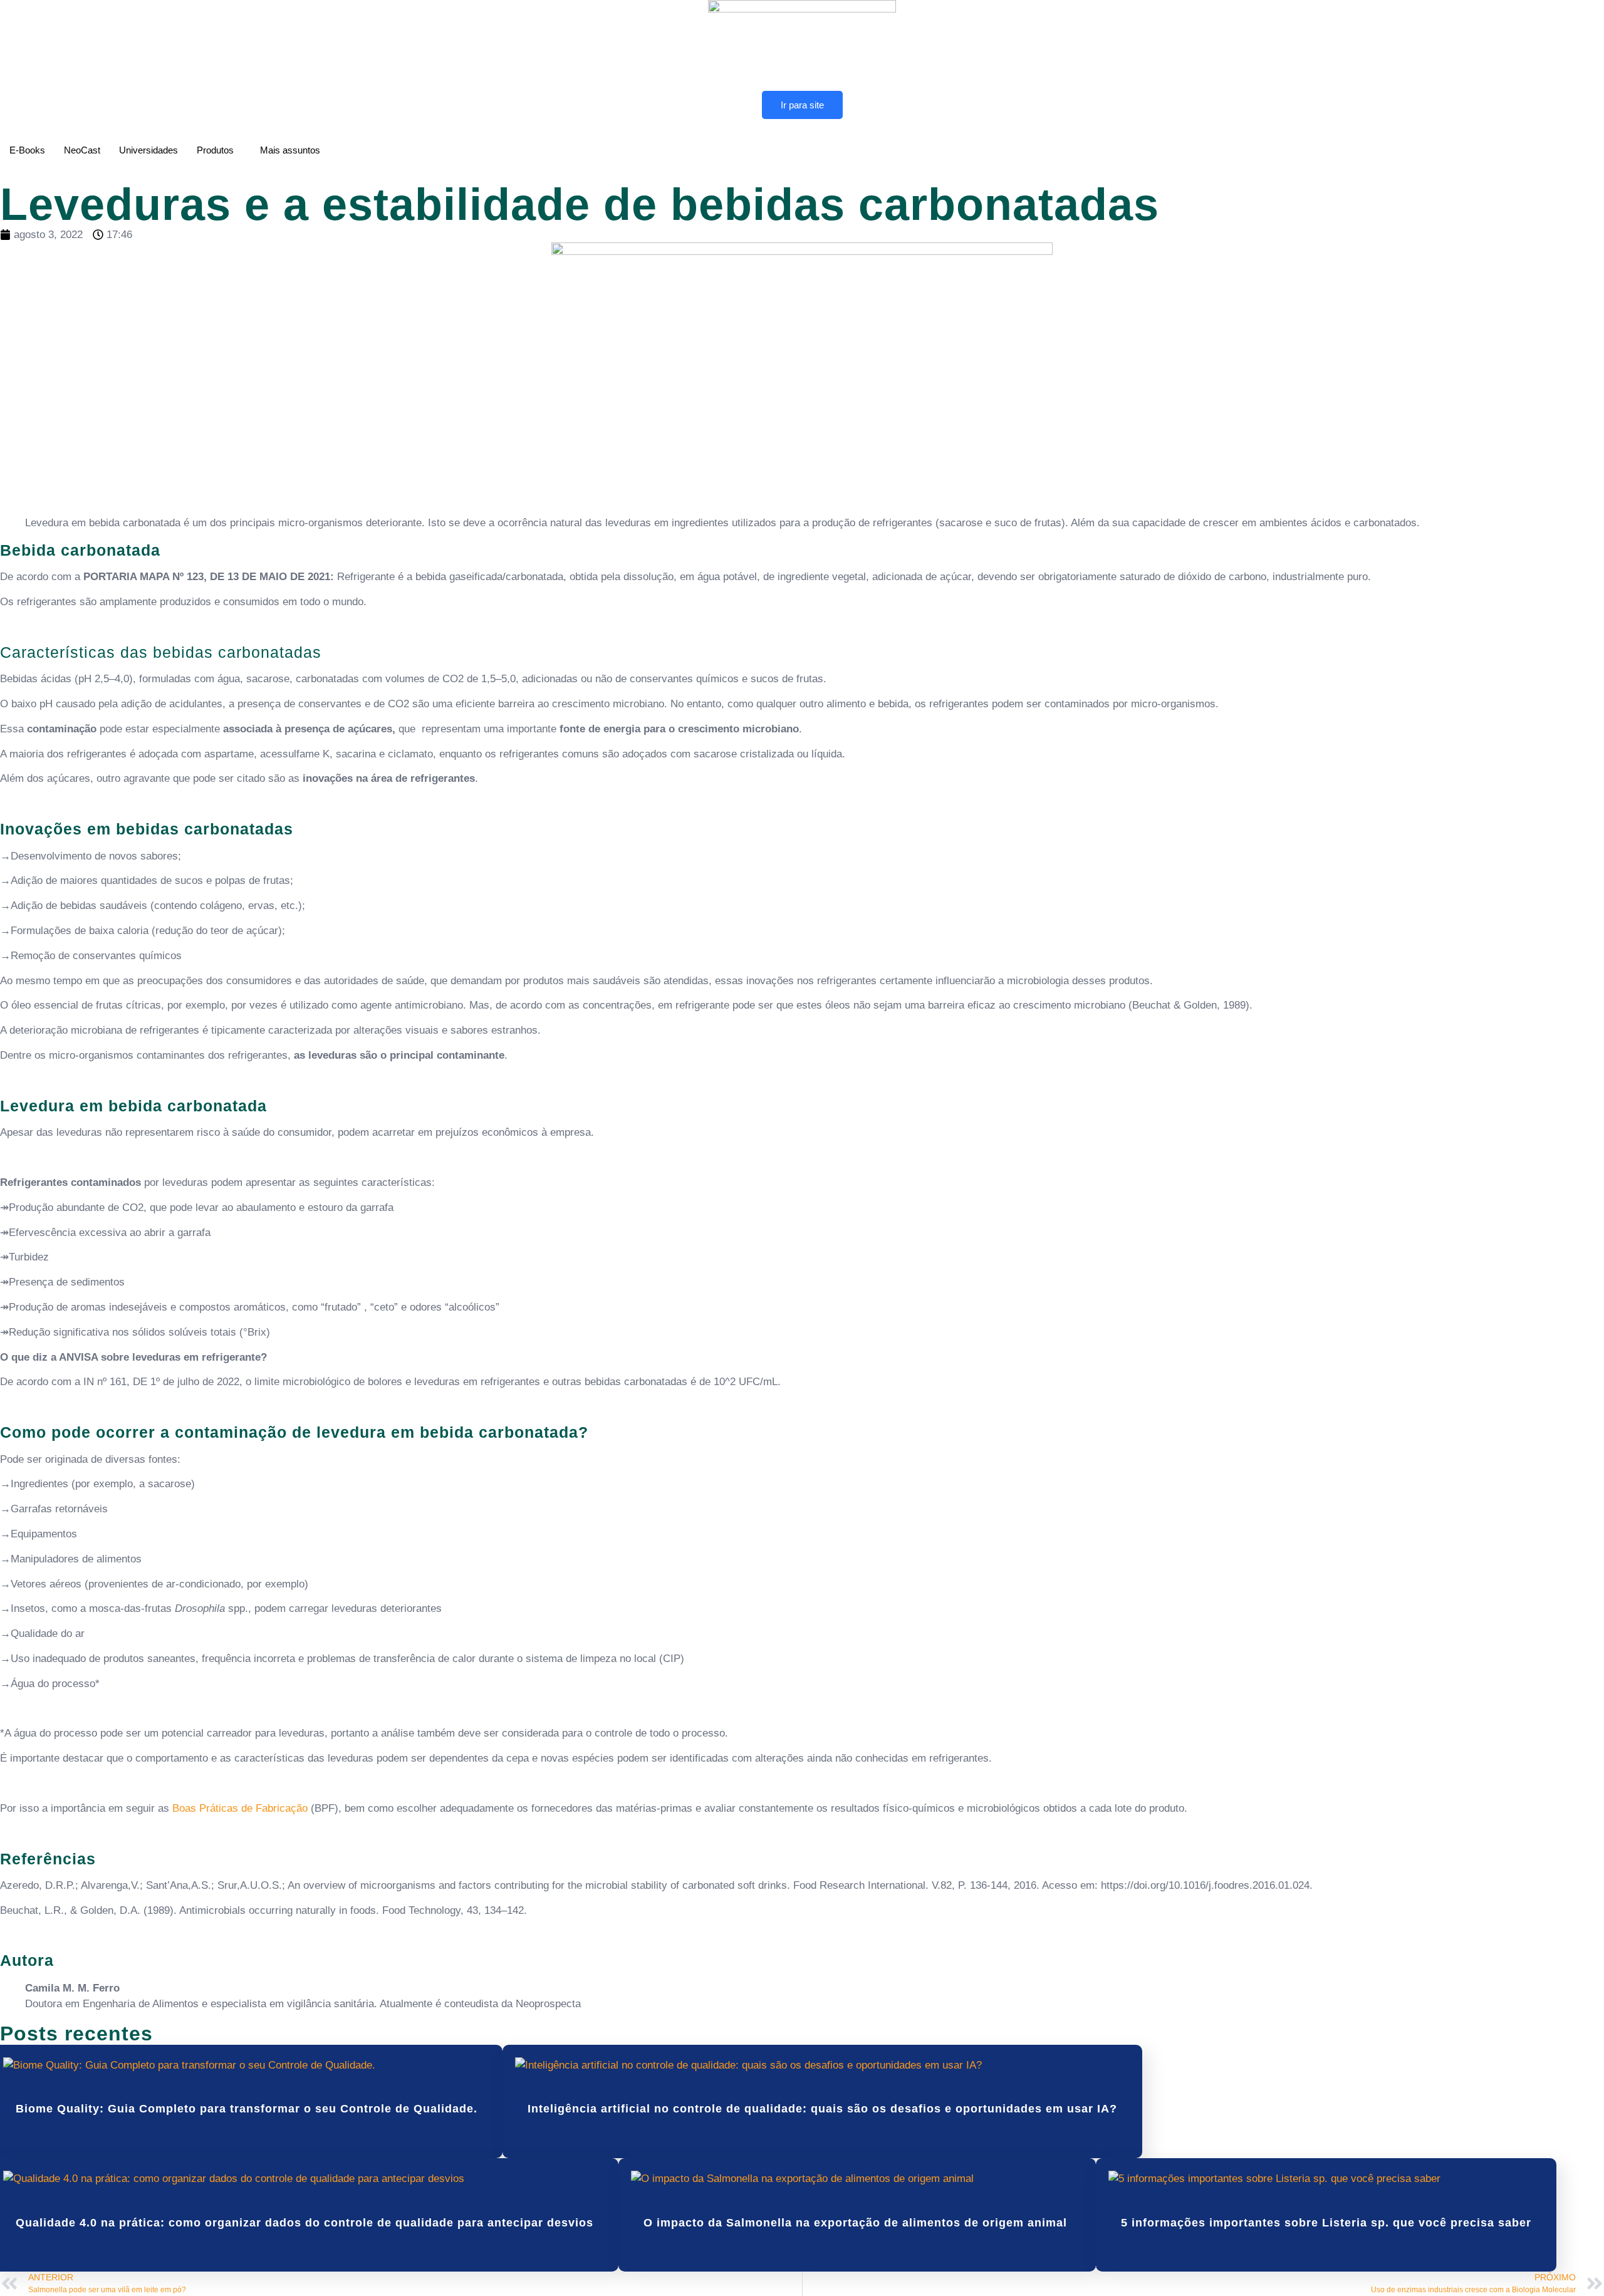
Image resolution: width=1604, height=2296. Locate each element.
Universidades (148, 150)
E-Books (27, 150)
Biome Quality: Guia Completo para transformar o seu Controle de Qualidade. (247, 2109)
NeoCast (82, 150)
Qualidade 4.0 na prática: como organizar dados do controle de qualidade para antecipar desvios (305, 2223)
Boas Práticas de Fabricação (240, 1808)
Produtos (215, 150)
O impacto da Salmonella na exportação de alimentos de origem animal (857, 2223)
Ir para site (802, 105)
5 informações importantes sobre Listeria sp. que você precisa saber (1326, 2223)
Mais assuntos (290, 150)
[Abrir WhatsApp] (1573, 2264)
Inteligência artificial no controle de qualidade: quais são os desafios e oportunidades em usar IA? (822, 2109)
